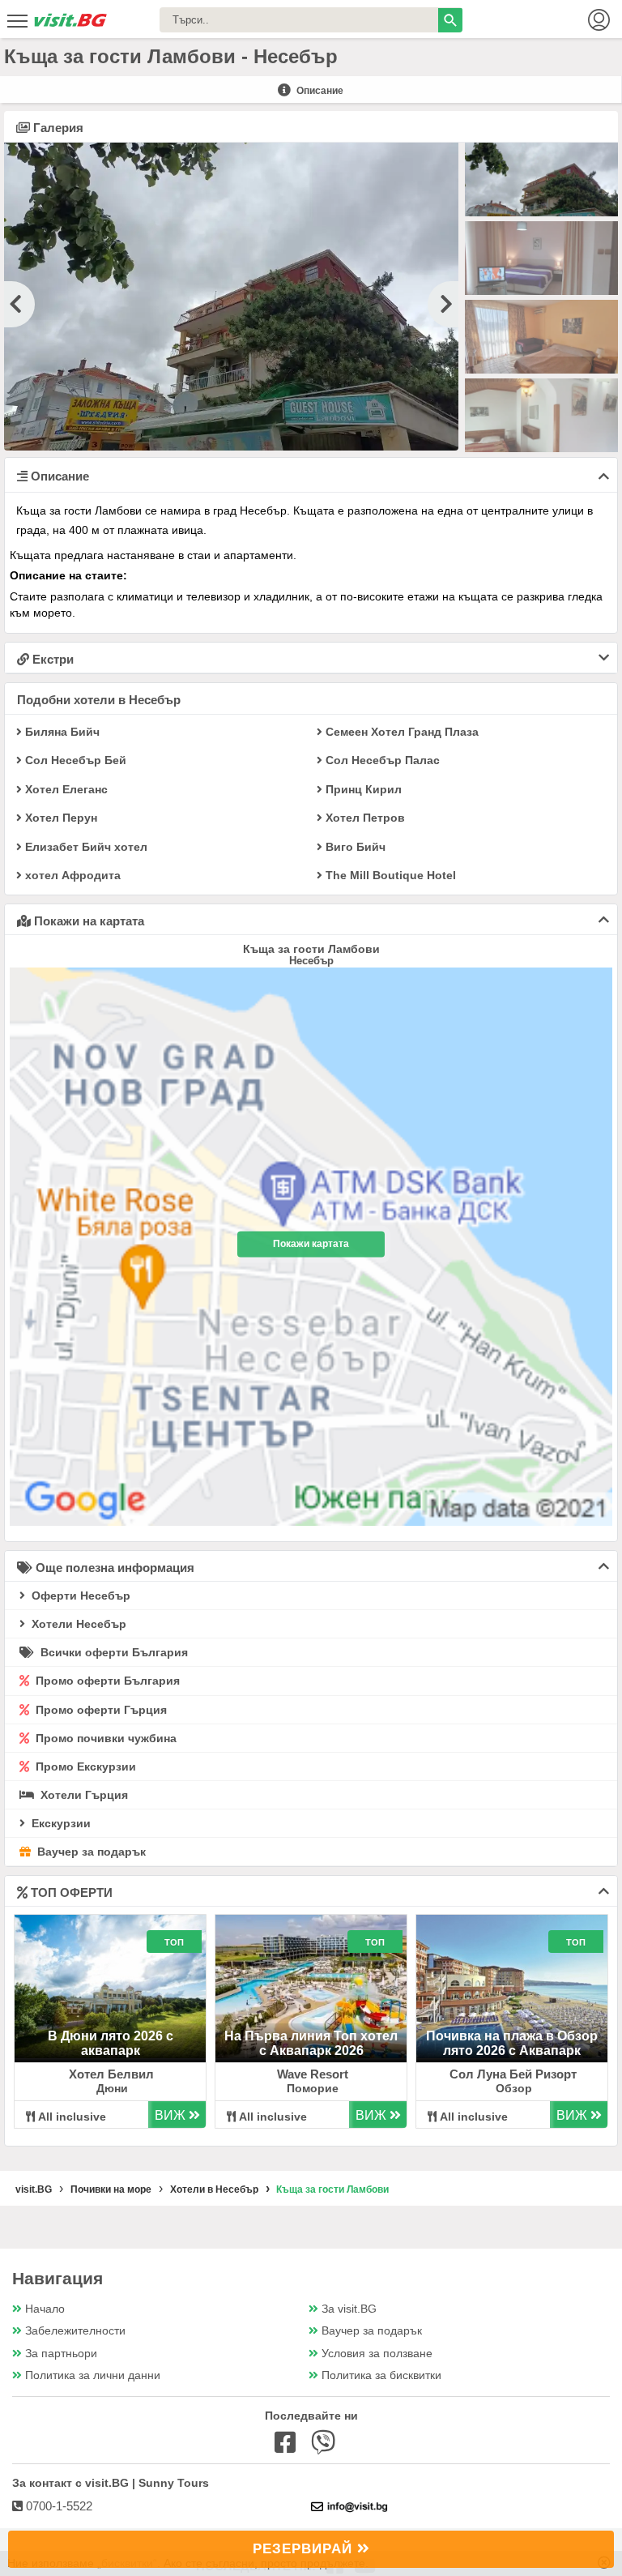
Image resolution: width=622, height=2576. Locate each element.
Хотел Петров (364, 818)
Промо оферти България (106, 1681)
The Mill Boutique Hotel (389, 876)
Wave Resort (313, 2074)
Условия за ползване (377, 2354)
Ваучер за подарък (90, 1852)
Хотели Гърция (83, 1795)
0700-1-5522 (58, 2506)
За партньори (61, 2354)
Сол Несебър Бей (74, 760)
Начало (45, 2309)
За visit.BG (349, 2309)
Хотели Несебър (77, 1624)
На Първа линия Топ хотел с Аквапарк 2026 (311, 2043)
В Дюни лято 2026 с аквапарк (111, 2043)
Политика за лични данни (93, 2375)
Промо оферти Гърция (100, 1710)
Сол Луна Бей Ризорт (513, 2074)
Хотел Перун (60, 818)
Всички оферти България (113, 1652)
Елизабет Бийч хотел (85, 847)
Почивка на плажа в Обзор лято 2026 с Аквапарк (512, 2043)
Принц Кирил (362, 790)
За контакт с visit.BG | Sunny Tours (111, 2483)
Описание (319, 91)
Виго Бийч (354, 847)
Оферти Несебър (79, 1596)
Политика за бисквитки (381, 2375)
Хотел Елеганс (65, 790)
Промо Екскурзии (84, 1766)
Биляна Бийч (61, 732)
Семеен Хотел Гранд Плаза (400, 732)
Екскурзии (60, 1823)
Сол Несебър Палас (381, 760)
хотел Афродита (71, 876)
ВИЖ (172, 2115)
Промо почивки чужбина (104, 1738)
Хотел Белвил (111, 2074)
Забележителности (75, 2331)
